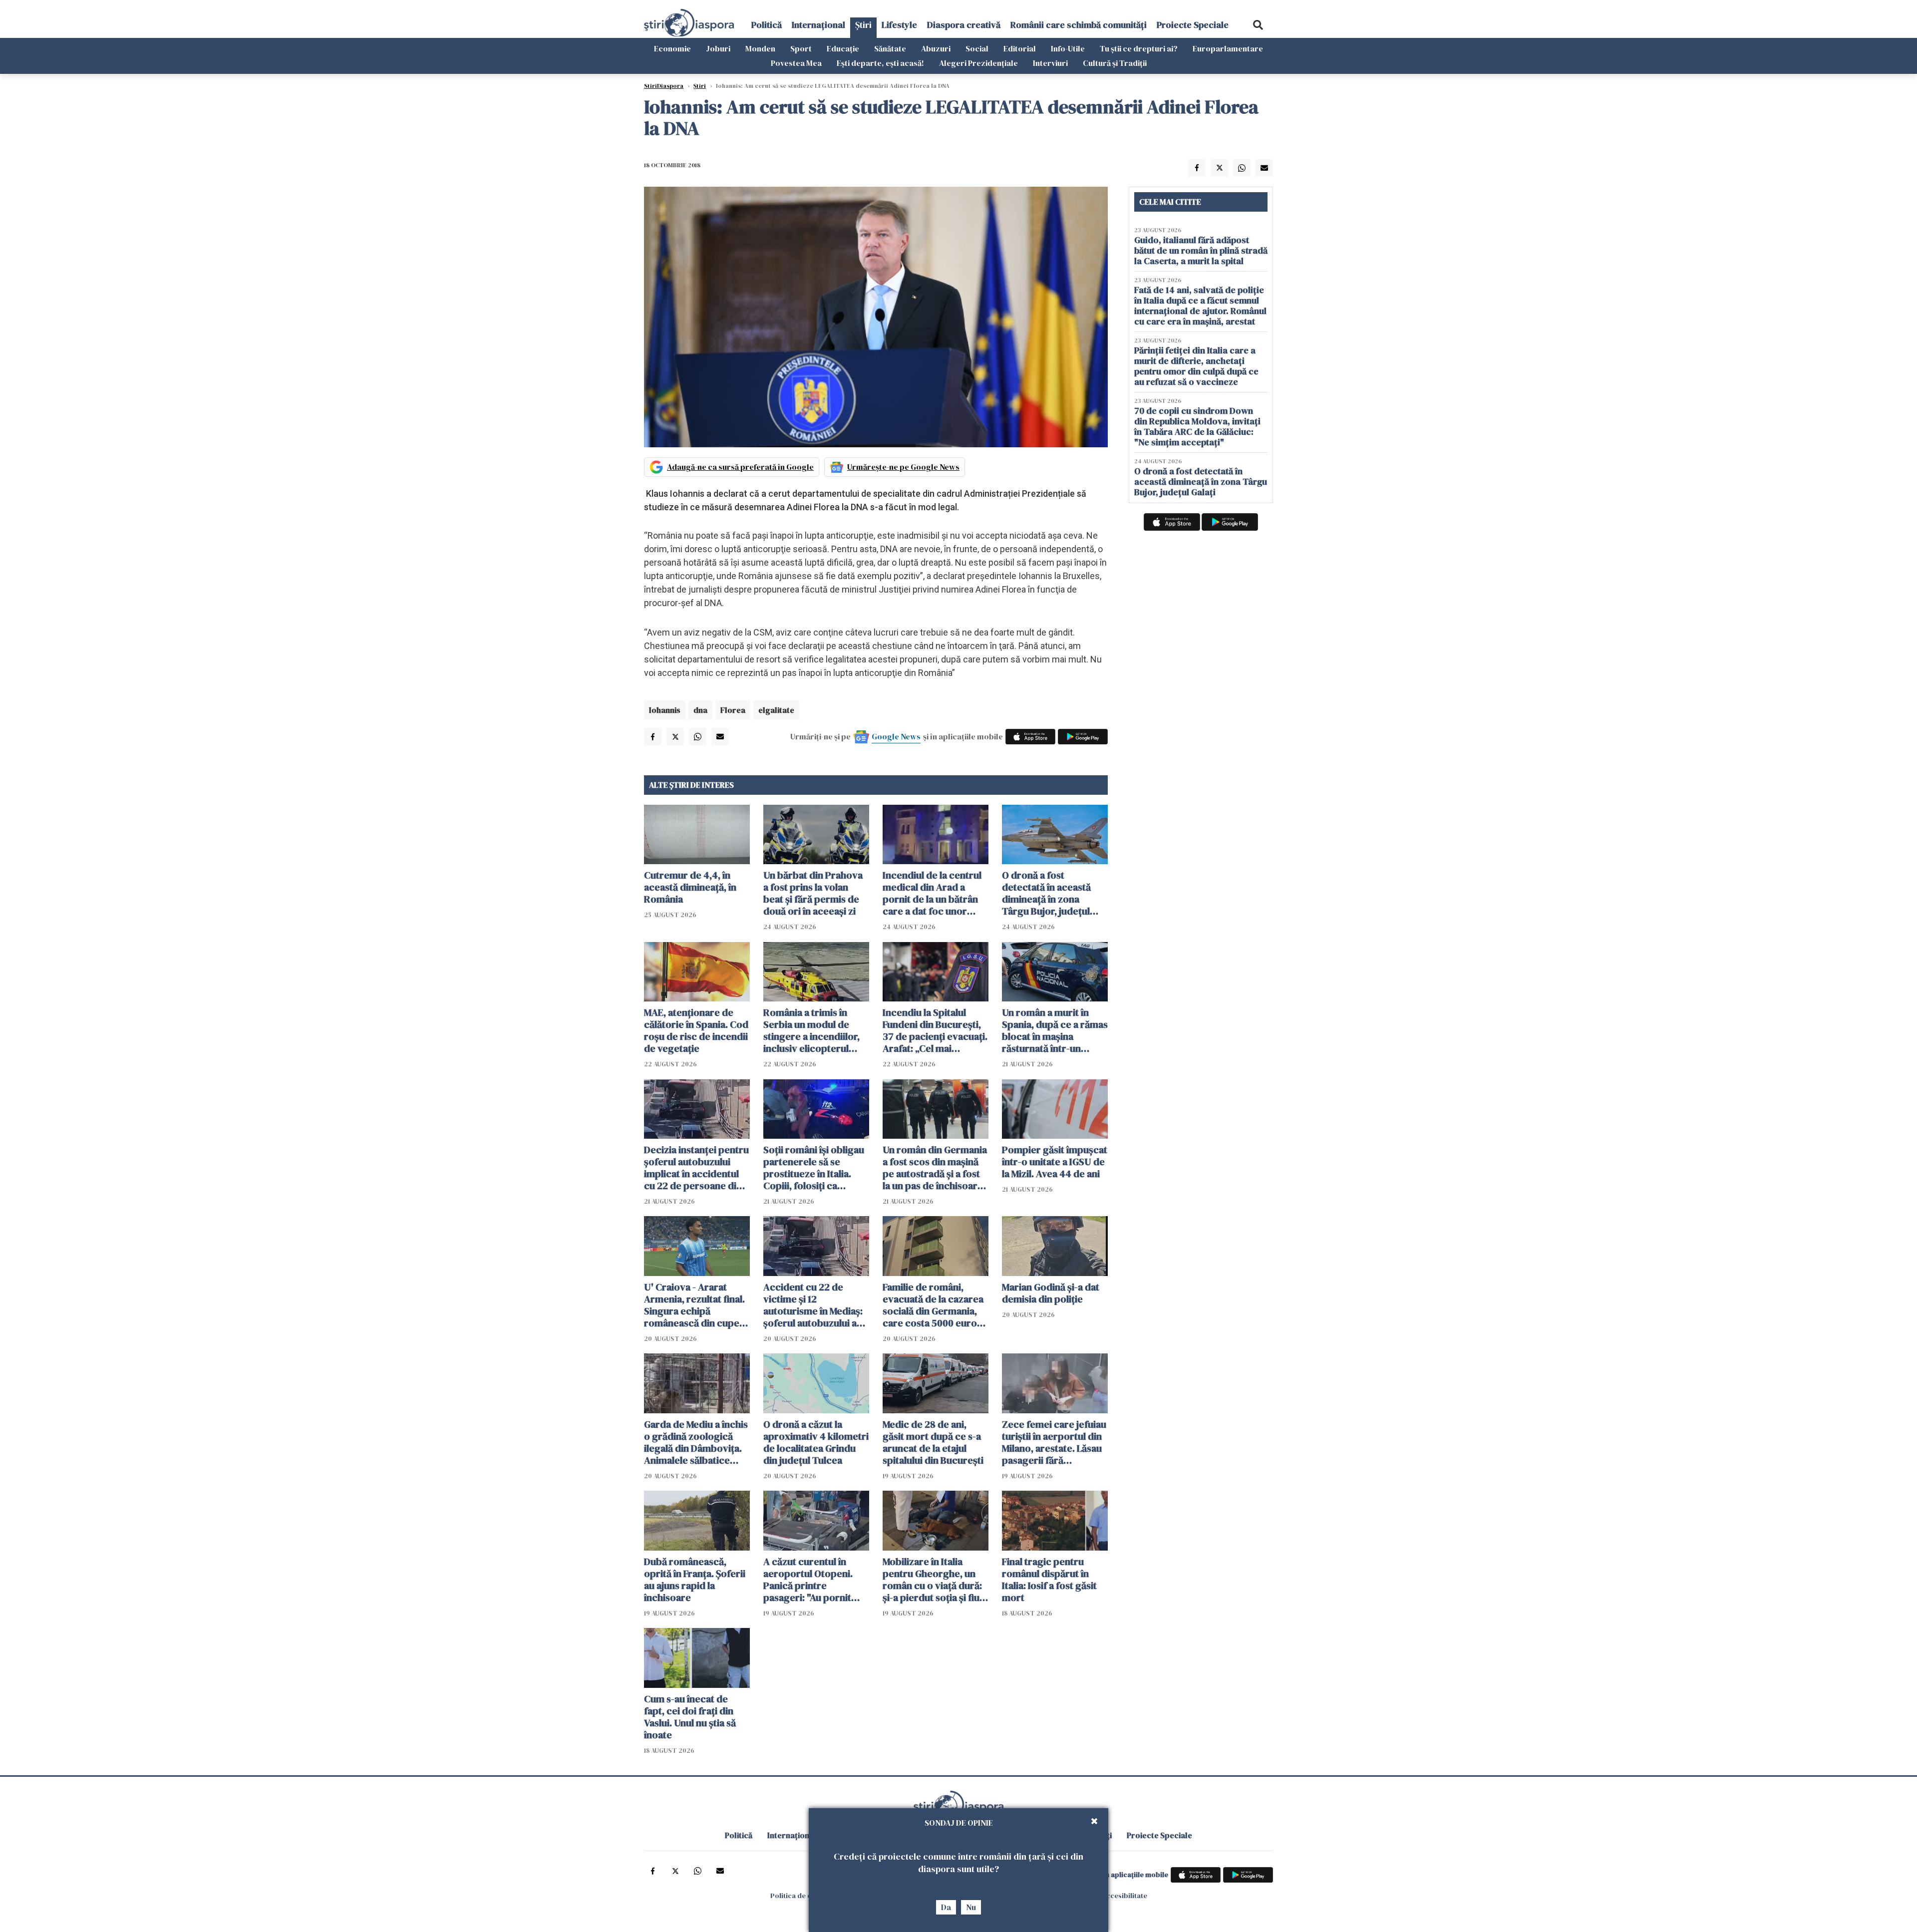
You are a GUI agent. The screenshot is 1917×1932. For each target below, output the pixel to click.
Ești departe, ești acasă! (880, 63)
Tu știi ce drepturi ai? (1139, 48)
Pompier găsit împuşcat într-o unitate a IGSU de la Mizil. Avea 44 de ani (1055, 1162)
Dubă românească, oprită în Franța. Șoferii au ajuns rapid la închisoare (695, 1580)
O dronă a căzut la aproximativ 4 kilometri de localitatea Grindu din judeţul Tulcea (816, 1442)
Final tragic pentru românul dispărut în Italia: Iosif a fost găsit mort (1049, 1580)
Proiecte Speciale (1193, 25)
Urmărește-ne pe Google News (903, 467)
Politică (767, 25)
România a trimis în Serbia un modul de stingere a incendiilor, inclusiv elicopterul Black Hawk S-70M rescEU (811, 1030)
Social (977, 48)
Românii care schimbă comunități (1079, 25)
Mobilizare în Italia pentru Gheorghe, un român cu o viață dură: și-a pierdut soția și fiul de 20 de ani (932, 1580)
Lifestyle (899, 25)
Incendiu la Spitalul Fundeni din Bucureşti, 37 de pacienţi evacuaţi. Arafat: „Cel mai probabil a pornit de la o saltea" (935, 1030)
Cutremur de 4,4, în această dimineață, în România (690, 887)
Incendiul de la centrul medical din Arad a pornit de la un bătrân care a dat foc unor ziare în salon (932, 893)
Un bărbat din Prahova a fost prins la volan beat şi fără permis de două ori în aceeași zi (813, 893)
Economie (672, 48)
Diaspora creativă (964, 25)
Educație (843, 48)
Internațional (818, 25)
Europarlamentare (1228, 48)
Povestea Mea (796, 63)
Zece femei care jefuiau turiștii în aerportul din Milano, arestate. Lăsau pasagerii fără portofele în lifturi (1054, 1442)
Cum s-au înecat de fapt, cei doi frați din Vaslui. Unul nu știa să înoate (690, 1717)
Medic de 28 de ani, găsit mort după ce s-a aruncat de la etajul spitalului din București (933, 1442)
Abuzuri (936, 48)
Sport (801, 48)
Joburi (718, 48)
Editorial (1020, 48)
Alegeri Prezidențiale (978, 63)
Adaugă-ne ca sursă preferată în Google (740, 467)
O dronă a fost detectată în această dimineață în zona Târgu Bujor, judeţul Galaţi (1046, 893)
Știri (863, 25)
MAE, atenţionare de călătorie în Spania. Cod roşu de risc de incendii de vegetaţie (696, 1030)
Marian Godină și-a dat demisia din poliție (1051, 1293)
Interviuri (1050, 63)
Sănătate (890, 48)
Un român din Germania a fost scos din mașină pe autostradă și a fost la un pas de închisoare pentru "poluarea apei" (935, 1168)
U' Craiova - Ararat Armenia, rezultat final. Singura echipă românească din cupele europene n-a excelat (696, 1305)
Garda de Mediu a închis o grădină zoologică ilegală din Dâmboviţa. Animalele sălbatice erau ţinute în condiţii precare (696, 1442)
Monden (760, 48)
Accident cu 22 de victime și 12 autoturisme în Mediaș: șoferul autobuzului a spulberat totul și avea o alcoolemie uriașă (816, 1305)
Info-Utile (1068, 48)
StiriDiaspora (664, 86)
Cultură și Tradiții (1115, 63)
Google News (896, 736)
